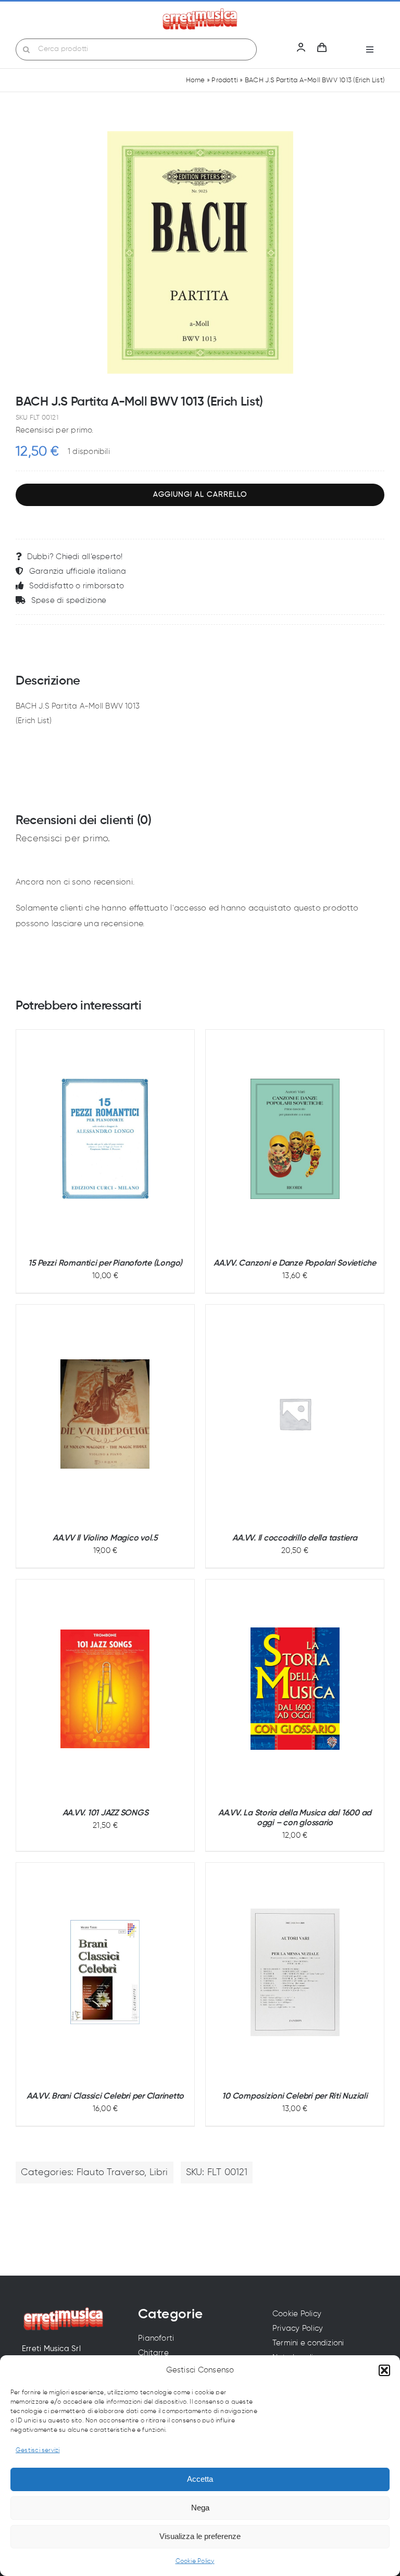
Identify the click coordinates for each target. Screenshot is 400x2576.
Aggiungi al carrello (200, 495)
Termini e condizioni (308, 2343)
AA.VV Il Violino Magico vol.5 (105, 1538)
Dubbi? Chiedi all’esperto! (75, 557)
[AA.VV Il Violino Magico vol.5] (105, 1414)
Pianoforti (156, 2338)
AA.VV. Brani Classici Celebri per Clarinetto (105, 2097)
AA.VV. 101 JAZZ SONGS (105, 1813)
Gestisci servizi (38, 2451)
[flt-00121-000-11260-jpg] (200, 252)
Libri (159, 2173)
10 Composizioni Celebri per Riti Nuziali (295, 2097)
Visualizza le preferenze (200, 2536)
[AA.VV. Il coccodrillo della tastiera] (295, 1414)
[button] (384, 2370)
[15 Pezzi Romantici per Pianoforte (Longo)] (105, 1139)
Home (196, 80)
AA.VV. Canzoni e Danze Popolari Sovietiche (295, 1264)
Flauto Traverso (110, 2173)
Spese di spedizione (69, 601)
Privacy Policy (298, 2328)
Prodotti (225, 80)
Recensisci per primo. (55, 430)
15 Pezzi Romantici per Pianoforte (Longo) (105, 1264)
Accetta (200, 2479)
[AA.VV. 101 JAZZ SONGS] (105, 1689)
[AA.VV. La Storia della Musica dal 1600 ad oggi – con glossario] (295, 1689)
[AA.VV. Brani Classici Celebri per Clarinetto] (105, 1972)
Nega (200, 2508)
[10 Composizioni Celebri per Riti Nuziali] (295, 1972)
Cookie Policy (195, 2561)
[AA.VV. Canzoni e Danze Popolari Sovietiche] (295, 1139)
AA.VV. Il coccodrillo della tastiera (295, 1538)
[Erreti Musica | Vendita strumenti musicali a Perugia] (200, 12)
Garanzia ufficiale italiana (78, 571)
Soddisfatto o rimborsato (77, 586)
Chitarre (153, 2353)
